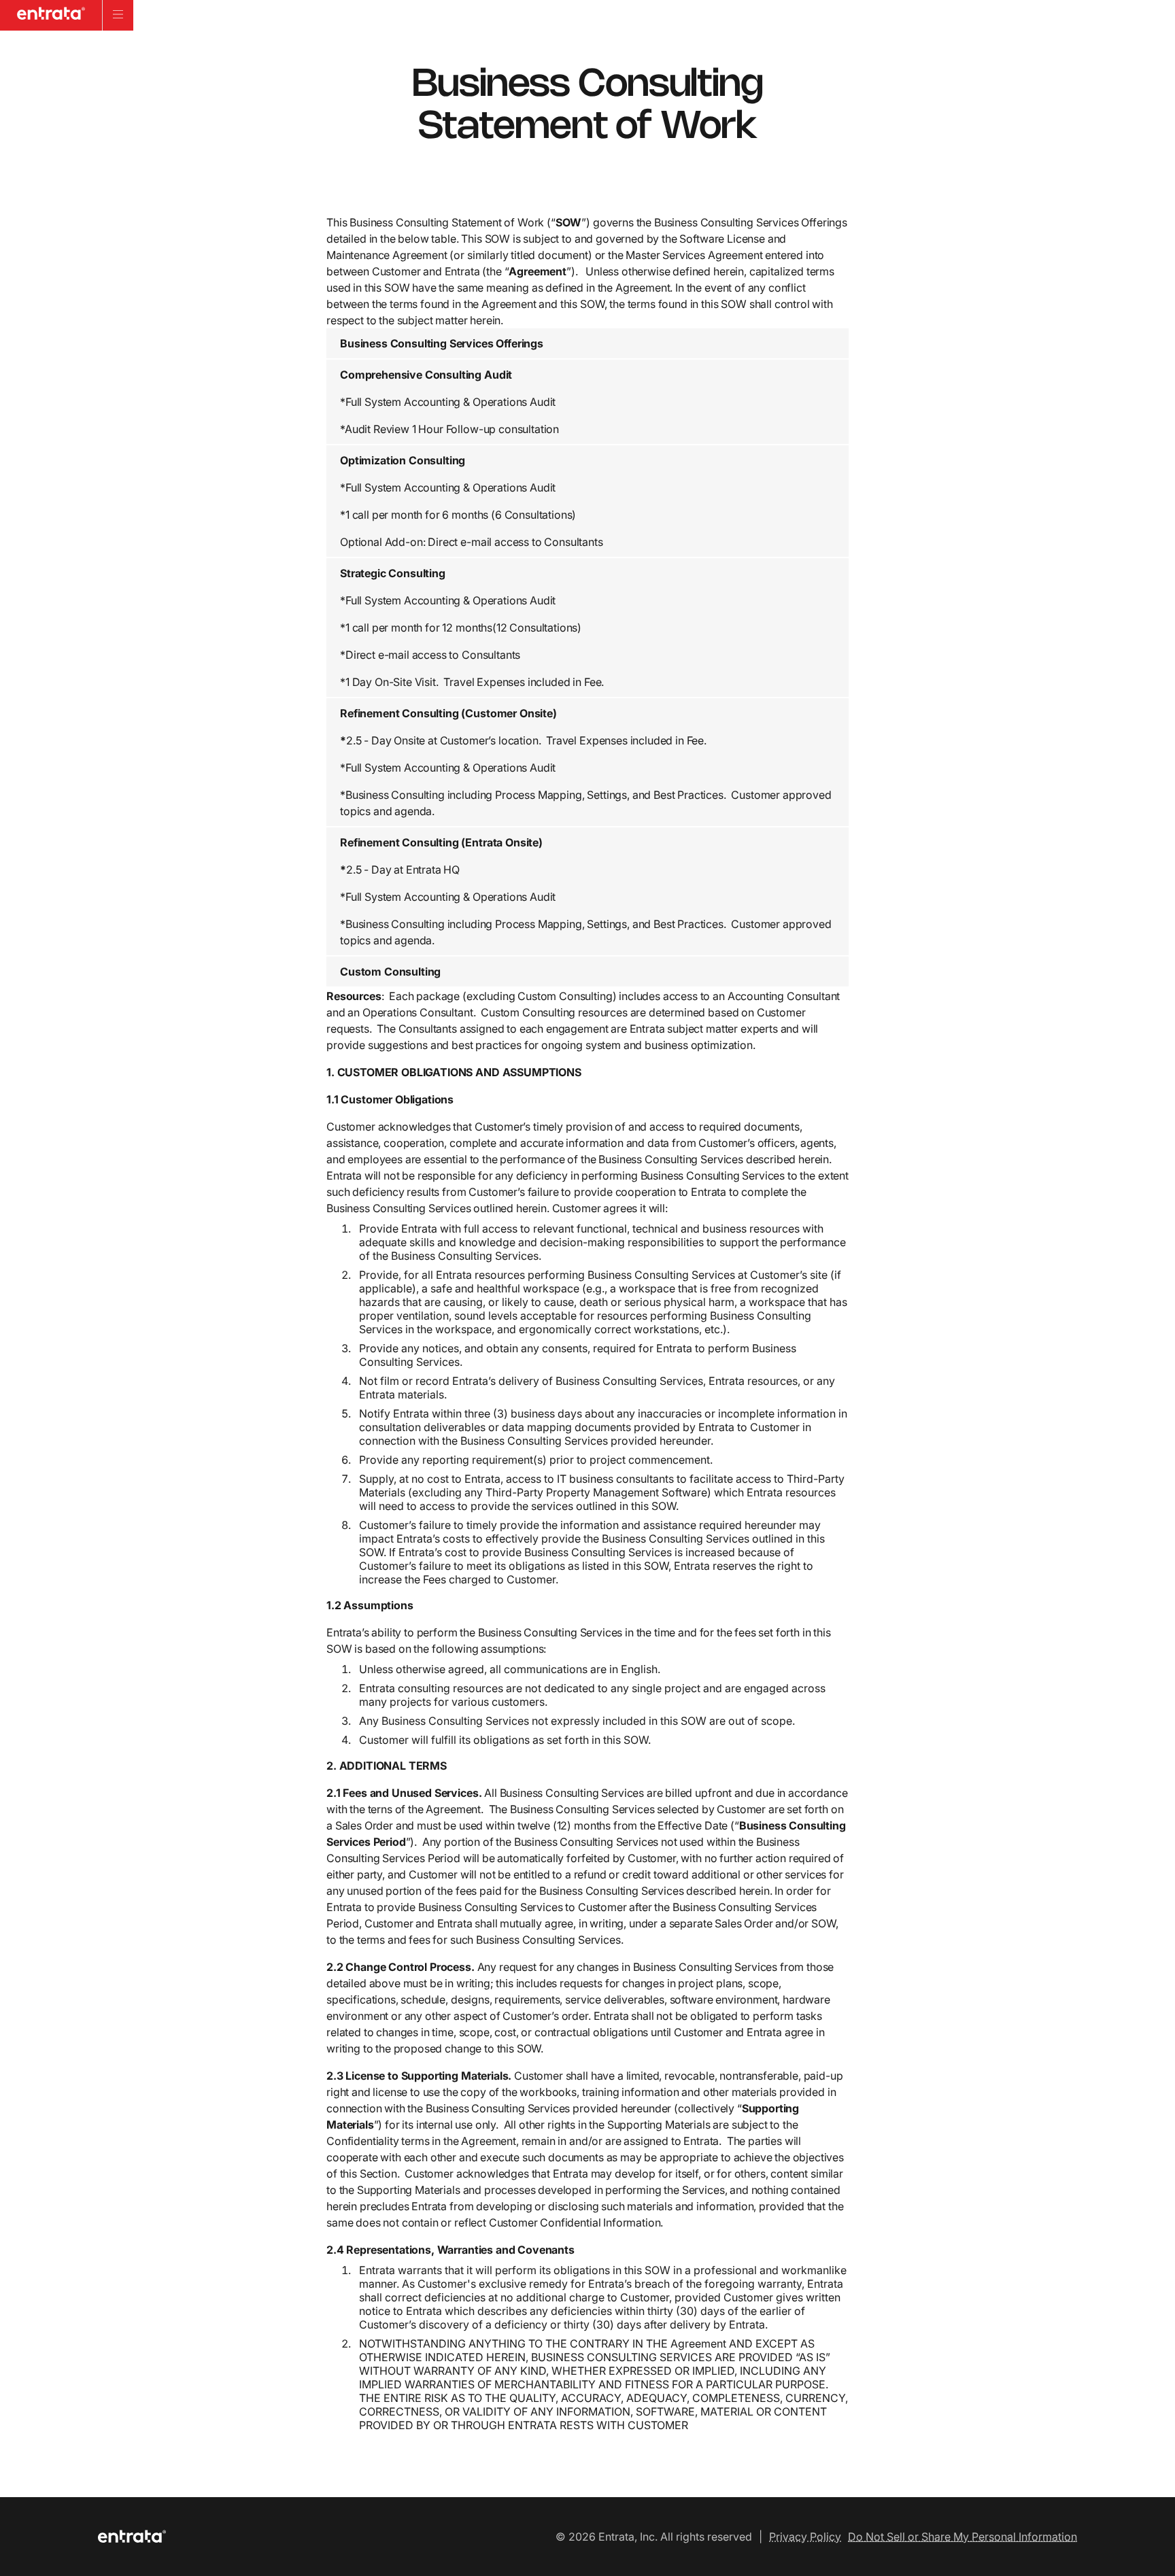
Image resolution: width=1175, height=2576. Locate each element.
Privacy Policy (805, 2537)
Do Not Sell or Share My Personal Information (963, 2537)
